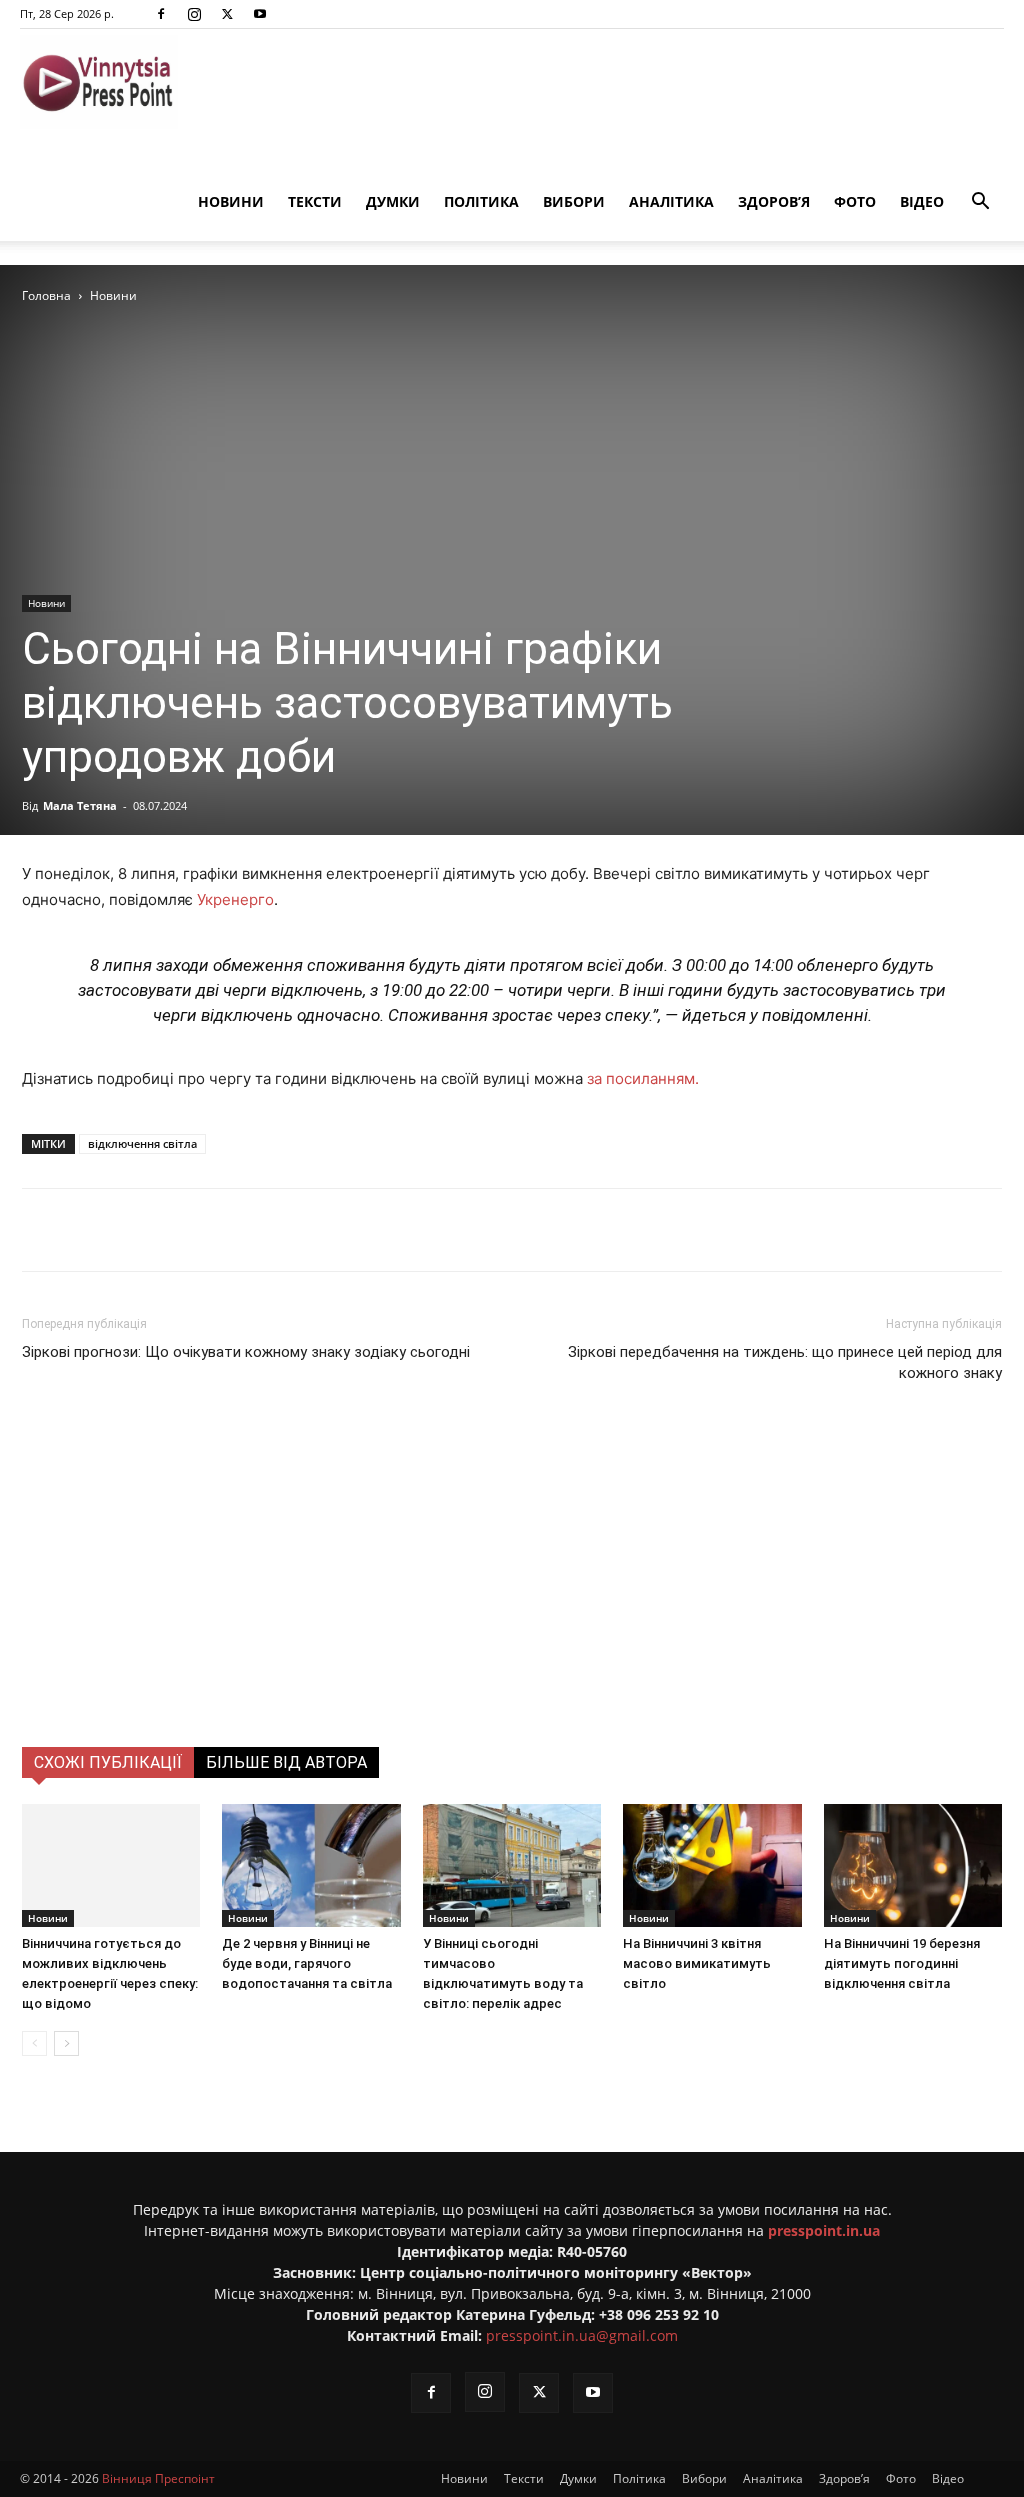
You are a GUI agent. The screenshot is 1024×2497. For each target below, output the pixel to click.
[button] (980, 203)
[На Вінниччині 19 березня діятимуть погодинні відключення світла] (913, 1865)
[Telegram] (287, 1230)
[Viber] (333, 1230)
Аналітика (671, 201)
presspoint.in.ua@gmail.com (582, 2335)
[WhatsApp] (379, 1230)
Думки (393, 201)
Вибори (574, 201)
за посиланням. (643, 1078)
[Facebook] (161, 14)
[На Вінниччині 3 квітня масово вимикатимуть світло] (712, 1865)
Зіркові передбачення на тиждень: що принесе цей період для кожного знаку (785, 1362)
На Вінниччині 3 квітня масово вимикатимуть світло (697, 1963)
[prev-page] (34, 2043)
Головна (46, 295)
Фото (855, 201)
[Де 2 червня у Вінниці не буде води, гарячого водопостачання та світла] (311, 1865)
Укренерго (235, 899)
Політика (481, 201)
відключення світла (142, 1143)
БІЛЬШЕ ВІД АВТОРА (286, 1762)
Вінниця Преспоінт (158, 2478)
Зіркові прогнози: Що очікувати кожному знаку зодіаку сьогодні (246, 1352)
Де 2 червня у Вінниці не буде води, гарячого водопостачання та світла (307, 1963)
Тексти (315, 201)
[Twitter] (227, 14)
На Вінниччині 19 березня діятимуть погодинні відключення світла (902, 1963)
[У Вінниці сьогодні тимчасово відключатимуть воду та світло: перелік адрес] (512, 1865)
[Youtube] (260, 14)
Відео (922, 201)
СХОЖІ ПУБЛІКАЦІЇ (108, 1762)
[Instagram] (194, 14)
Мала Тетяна (80, 805)
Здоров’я (774, 201)
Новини (231, 201)
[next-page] (66, 2043)
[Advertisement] (512, 1597)
